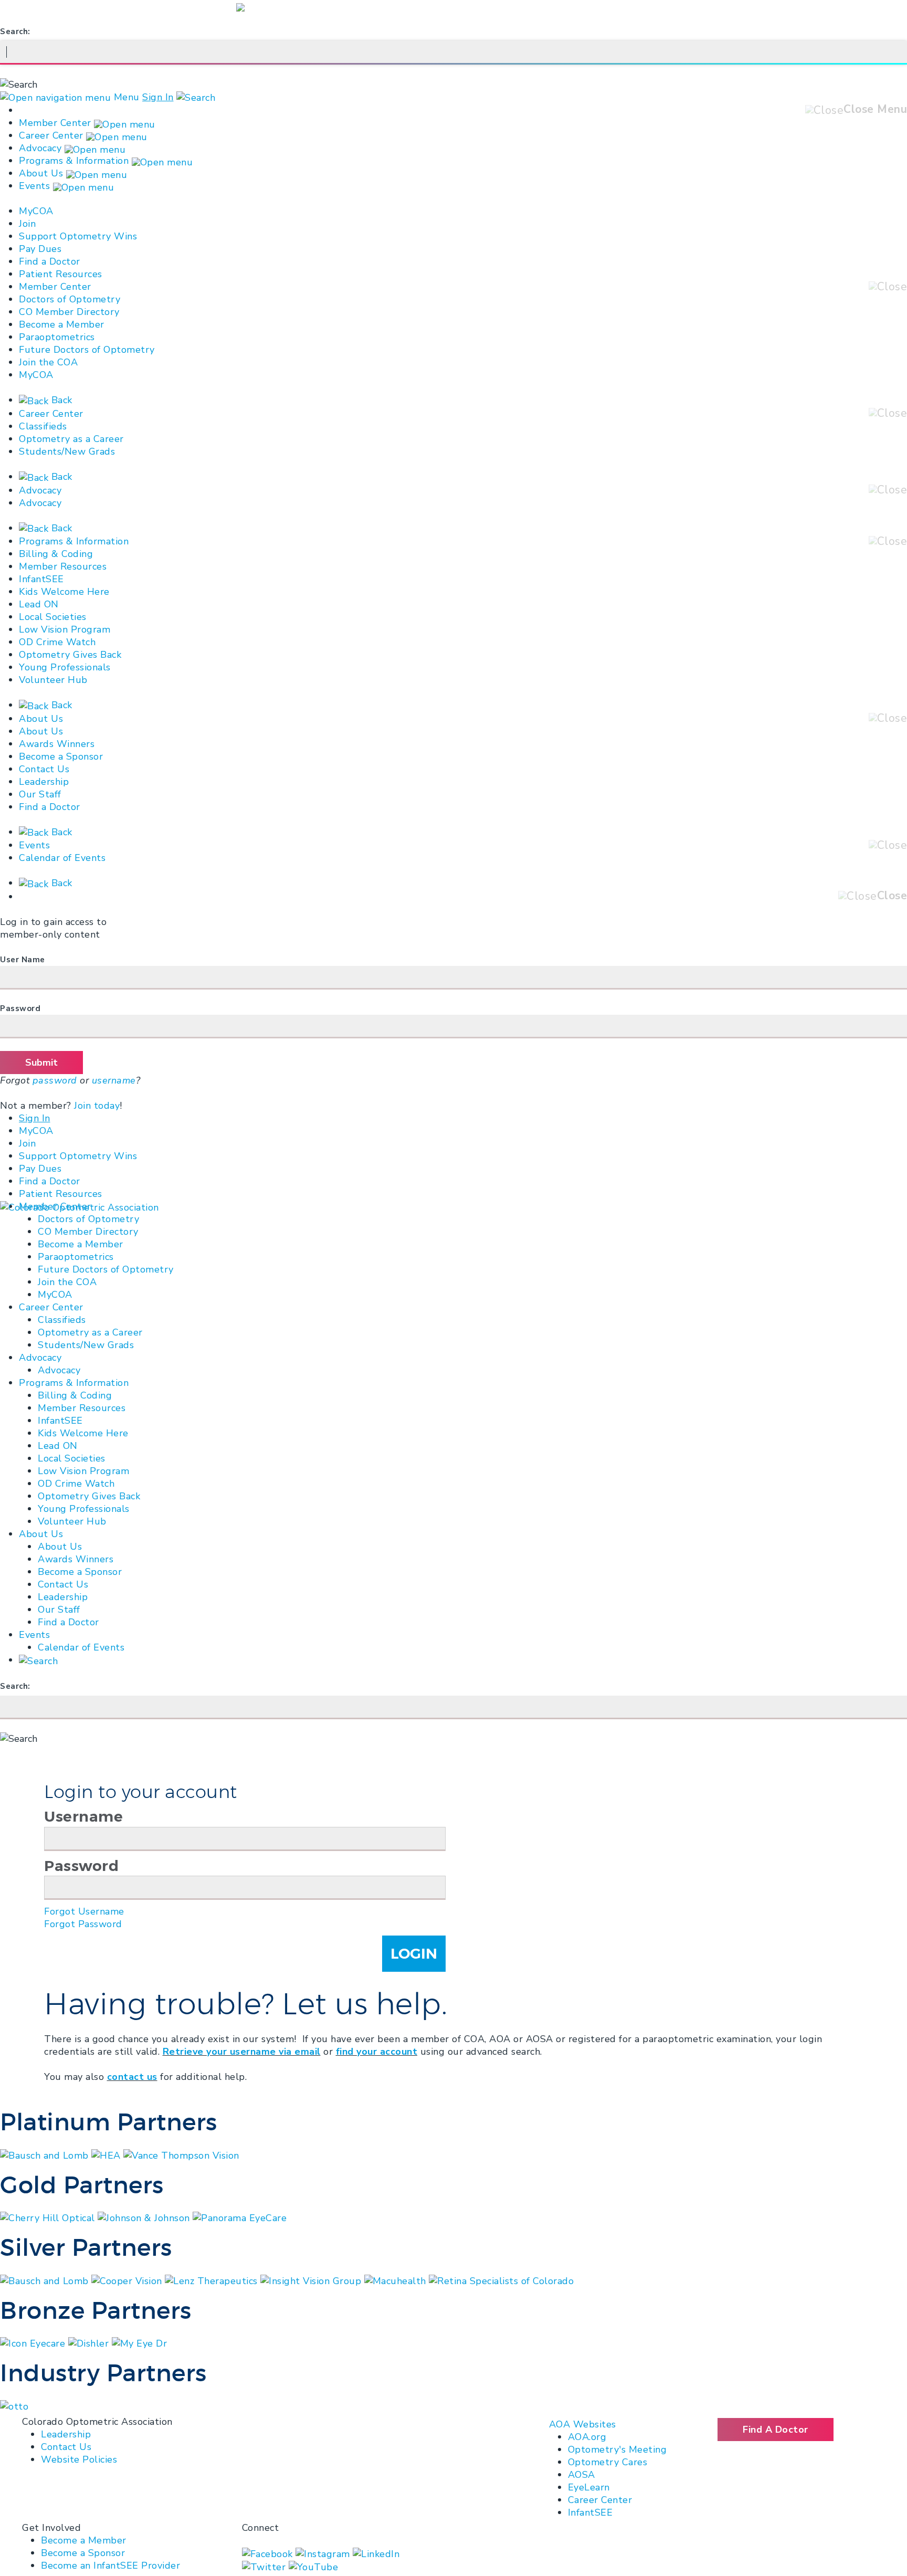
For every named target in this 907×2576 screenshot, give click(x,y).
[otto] (14, 2405)
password (55, 1080)
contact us (132, 2077)
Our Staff (40, 794)
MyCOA (36, 211)
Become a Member (62, 324)
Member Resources (63, 566)
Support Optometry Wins (78, 236)
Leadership (44, 782)
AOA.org (587, 2437)
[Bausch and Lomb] (46, 2154)
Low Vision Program (65, 629)
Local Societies (53, 617)
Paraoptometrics (57, 337)
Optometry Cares (608, 2462)
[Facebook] (269, 2553)
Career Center (51, 135)
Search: (15, 31)
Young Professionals (65, 667)
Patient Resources (61, 274)
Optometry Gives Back (70, 655)
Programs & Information (74, 161)
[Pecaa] (107, 2154)
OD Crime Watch (57, 642)
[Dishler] (90, 2343)
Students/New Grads (67, 451)
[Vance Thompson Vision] (181, 2154)
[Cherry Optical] (49, 2217)
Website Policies (79, 2459)
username (114, 1080)
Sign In (158, 97)
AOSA (582, 2475)
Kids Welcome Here (64, 592)
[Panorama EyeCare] (240, 2217)
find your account (377, 2052)
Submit (41, 1063)
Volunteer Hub (53, 680)
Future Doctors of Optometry (87, 350)
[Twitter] (265, 2567)
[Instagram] (324, 2553)
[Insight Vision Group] (312, 2280)
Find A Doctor (776, 2430)
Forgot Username (84, 1911)
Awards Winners (57, 744)
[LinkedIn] (376, 2553)
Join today (97, 1106)
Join (27, 224)
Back (60, 400)
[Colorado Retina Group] (46, 2280)
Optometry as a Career (71, 439)
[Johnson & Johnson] (145, 2217)
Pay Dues (40, 249)
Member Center (55, 123)
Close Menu (875, 109)
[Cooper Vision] (128, 2280)
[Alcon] (34, 2343)
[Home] (80, 1206)
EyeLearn (589, 2487)
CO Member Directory (69, 312)
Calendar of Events (62, 858)
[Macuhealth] (397, 2280)
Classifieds (43, 426)
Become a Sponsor (61, 756)
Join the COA (48, 362)
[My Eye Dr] (140, 2343)
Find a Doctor (50, 261)
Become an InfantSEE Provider (110, 2566)
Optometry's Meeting (618, 2449)
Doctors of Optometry (70, 299)
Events (34, 186)
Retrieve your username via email (242, 2052)
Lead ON (39, 604)
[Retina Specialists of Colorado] (501, 2280)
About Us (41, 173)
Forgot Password (83, 1924)
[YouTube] (314, 2567)
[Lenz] (213, 2280)
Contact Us (44, 769)
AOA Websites (583, 2424)
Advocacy (40, 148)
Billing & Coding (56, 554)
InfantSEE (41, 579)
